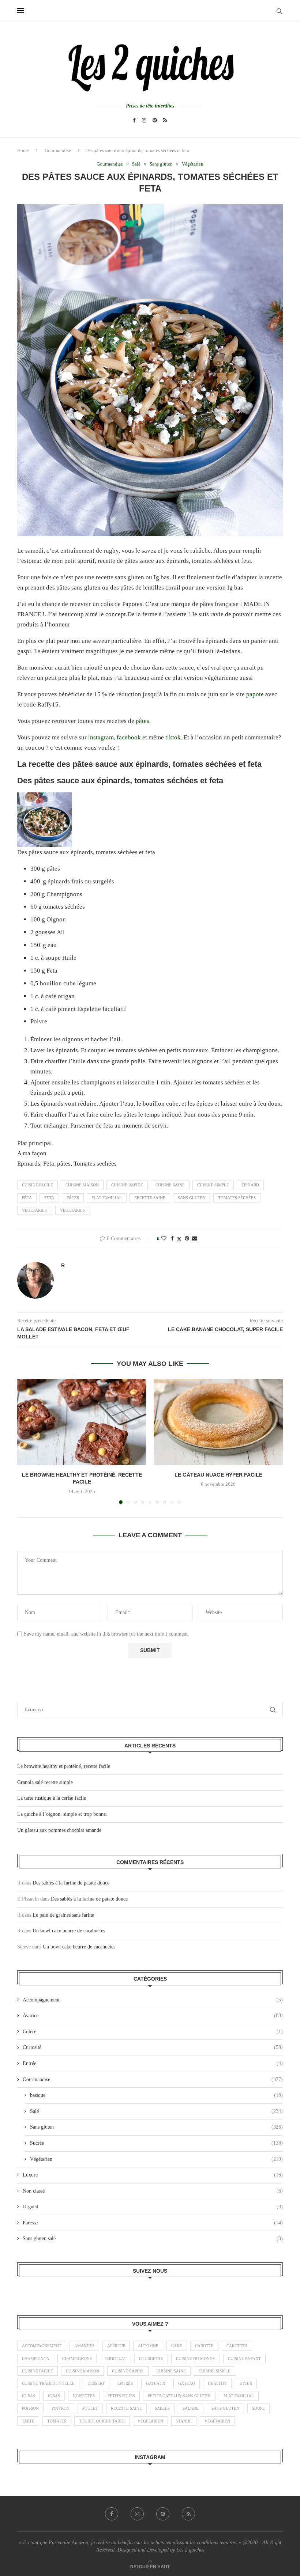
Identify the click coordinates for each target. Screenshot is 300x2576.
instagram (101, 737)
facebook (130, 737)
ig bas (29, 2396)
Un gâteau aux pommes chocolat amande (59, 1830)
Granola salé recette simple (45, 1782)
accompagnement (42, 2346)
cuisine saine (170, 1185)
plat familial (107, 1198)
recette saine (150, 1198)
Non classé (153, 2191)
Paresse (153, 2223)
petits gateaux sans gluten (179, 2396)
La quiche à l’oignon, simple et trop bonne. (62, 1814)
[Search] (279, 11)
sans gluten (192, 1198)
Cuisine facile (37, 1185)
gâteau (187, 2383)
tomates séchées (237, 1198)
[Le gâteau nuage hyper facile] (218, 1422)
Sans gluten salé (153, 2238)
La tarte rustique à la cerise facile (52, 1798)
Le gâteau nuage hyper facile (218, 1475)
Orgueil (153, 2207)
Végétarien (156, 2159)
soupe (258, 2408)
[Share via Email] (195, 1239)
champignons (77, 2359)
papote (256, 694)
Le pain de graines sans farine (63, 1915)
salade (191, 2408)
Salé (156, 2111)
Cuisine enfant (244, 2359)
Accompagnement (153, 2000)
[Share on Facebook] (172, 1239)
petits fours (121, 2396)
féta (27, 1198)
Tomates (57, 2421)
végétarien (35, 1210)
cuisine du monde (196, 2359)
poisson (30, 2408)
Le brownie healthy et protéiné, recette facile (64, 1766)
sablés (162, 2408)
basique (156, 2095)
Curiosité (153, 2047)
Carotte (204, 2346)
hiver (246, 2383)
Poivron (61, 2408)
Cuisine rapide (127, 1185)
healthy (217, 2383)
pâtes (142, 721)
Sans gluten (156, 2127)
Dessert (96, 2383)
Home (23, 150)
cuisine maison (82, 1185)
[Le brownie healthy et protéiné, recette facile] (82, 1422)
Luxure (153, 2175)
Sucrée (156, 2143)
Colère (153, 2032)
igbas (54, 2396)
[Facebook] (134, 120)
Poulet (90, 2408)
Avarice (153, 2016)
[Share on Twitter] (179, 1239)
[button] (27, 1441)
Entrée (153, 2063)
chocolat (115, 2359)
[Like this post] (164, 1239)
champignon (36, 2359)
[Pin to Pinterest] (187, 1239)
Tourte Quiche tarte (102, 2421)
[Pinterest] (155, 120)
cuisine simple (213, 1185)
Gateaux (156, 2383)
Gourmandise (58, 150)
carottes (237, 2346)
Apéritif (116, 2346)
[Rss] (165, 120)
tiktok (173, 737)
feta (49, 1198)
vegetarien (73, 1210)
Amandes (84, 2346)
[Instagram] (144, 120)
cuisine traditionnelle (48, 2383)
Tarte (28, 2421)
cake (177, 2346)
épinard (250, 1185)
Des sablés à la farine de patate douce (71, 1883)
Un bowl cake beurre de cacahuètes (69, 1931)
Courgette (151, 2359)
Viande (184, 2421)
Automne (148, 2346)
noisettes (84, 2396)
